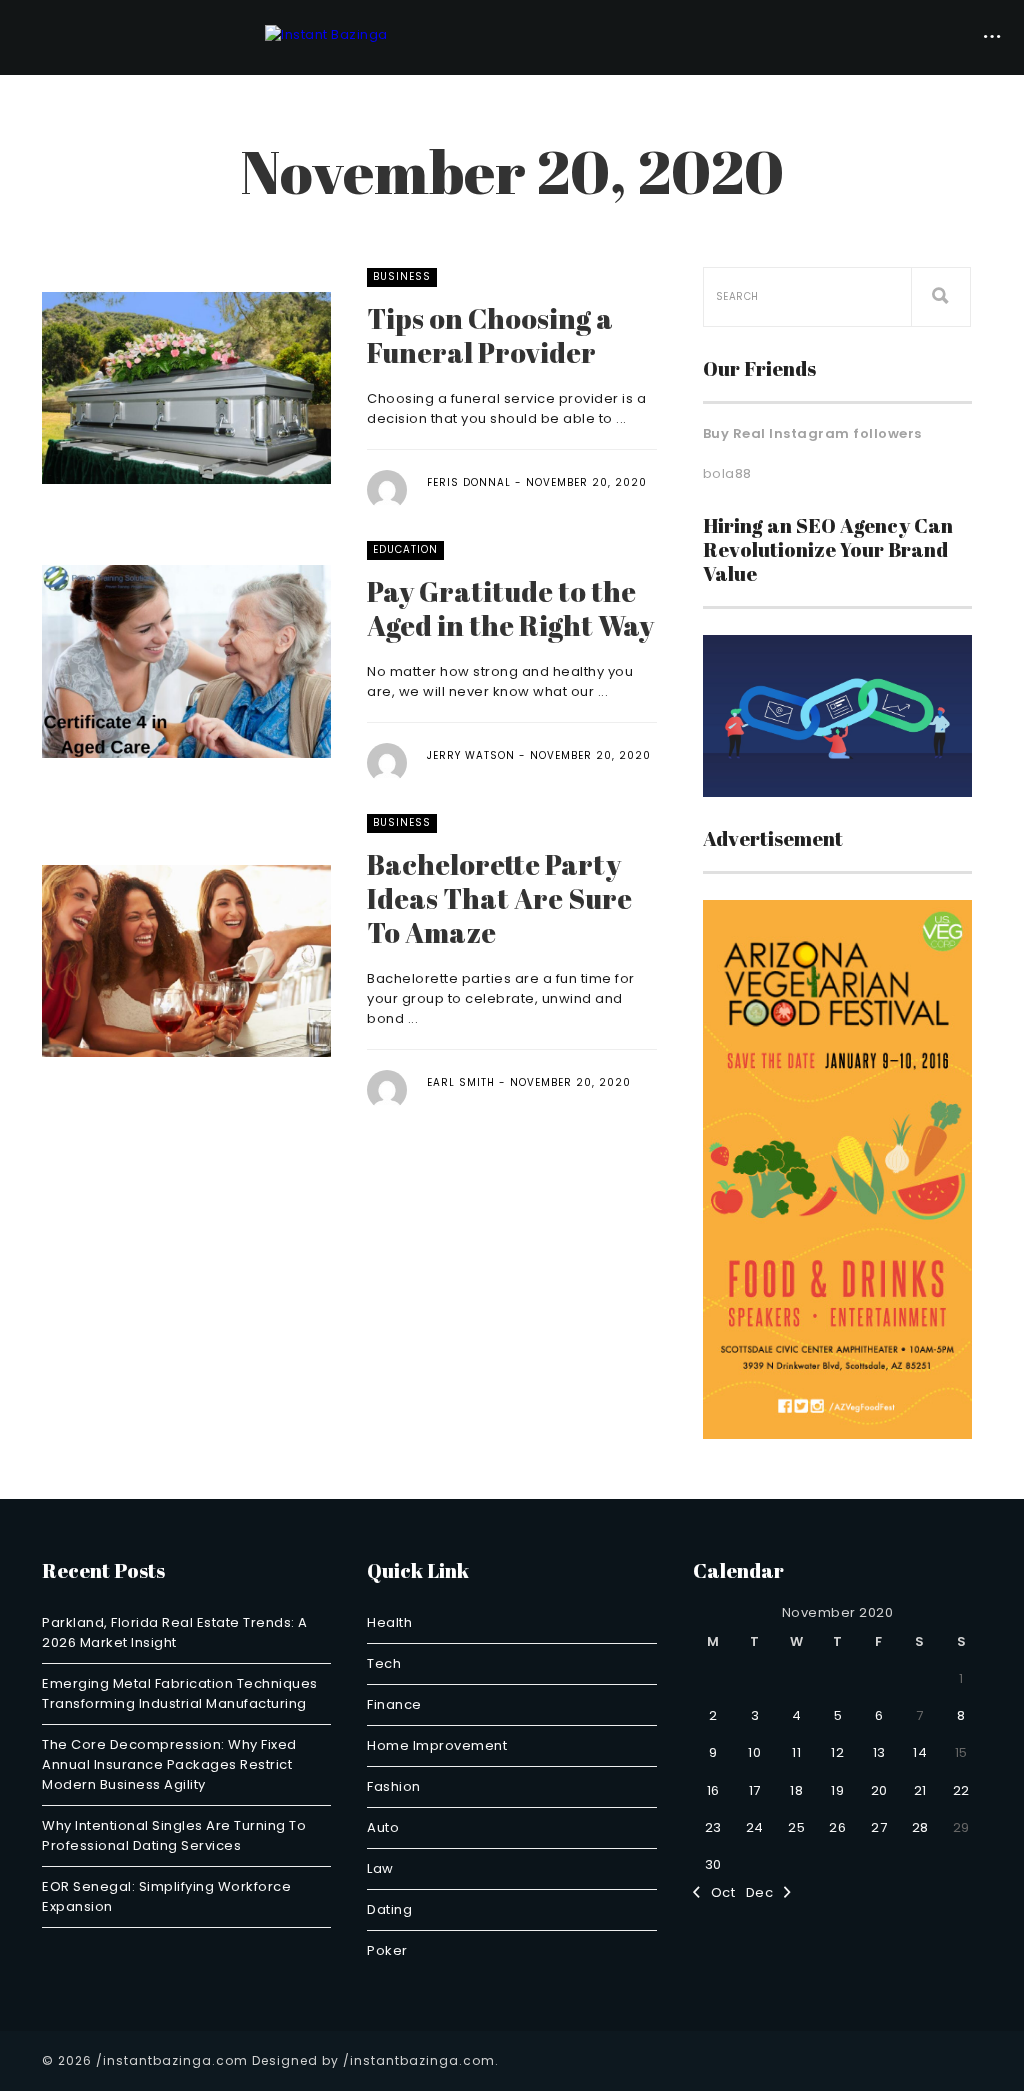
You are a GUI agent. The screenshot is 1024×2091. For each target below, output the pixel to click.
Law (380, 1868)
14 (920, 1752)
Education (405, 549)
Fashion (394, 1786)
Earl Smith (461, 1082)
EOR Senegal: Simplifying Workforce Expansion (166, 1896)
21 (920, 1790)
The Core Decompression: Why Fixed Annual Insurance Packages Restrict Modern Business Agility (169, 1764)
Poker (387, 1950)
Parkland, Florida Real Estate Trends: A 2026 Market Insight (175, 1632)
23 (713, 1827)
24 (755, 1827)
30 (713, 1864)
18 (796, 1790)
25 (796, 1827)
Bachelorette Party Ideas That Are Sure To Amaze (499, 898)
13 (879, 1752)
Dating (389, 1909)
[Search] (941, 297)
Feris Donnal (469, 482)
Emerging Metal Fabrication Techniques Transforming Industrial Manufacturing (180, 1693)
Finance (394, 1704)
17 (755, 1790)
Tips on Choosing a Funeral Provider (490, 335)
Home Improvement (437, 1745)
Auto (383, 1827)
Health (389, 1622)
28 (920, 1827)
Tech (384, 1663)
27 (879, 1827)
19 (837, 1790)
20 (879, 1790)
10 (754, 1752)
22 (961, 1790)
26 (837, 1827)
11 (796, 1752)
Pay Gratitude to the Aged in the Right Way (510, 608)
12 (837, 1752)
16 (713, 1790)
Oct (717, 1892)
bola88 (727, 473)
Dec (765, 1892)
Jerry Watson (471, 755)
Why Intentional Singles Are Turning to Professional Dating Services (174, 1835)
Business (402, 276)
